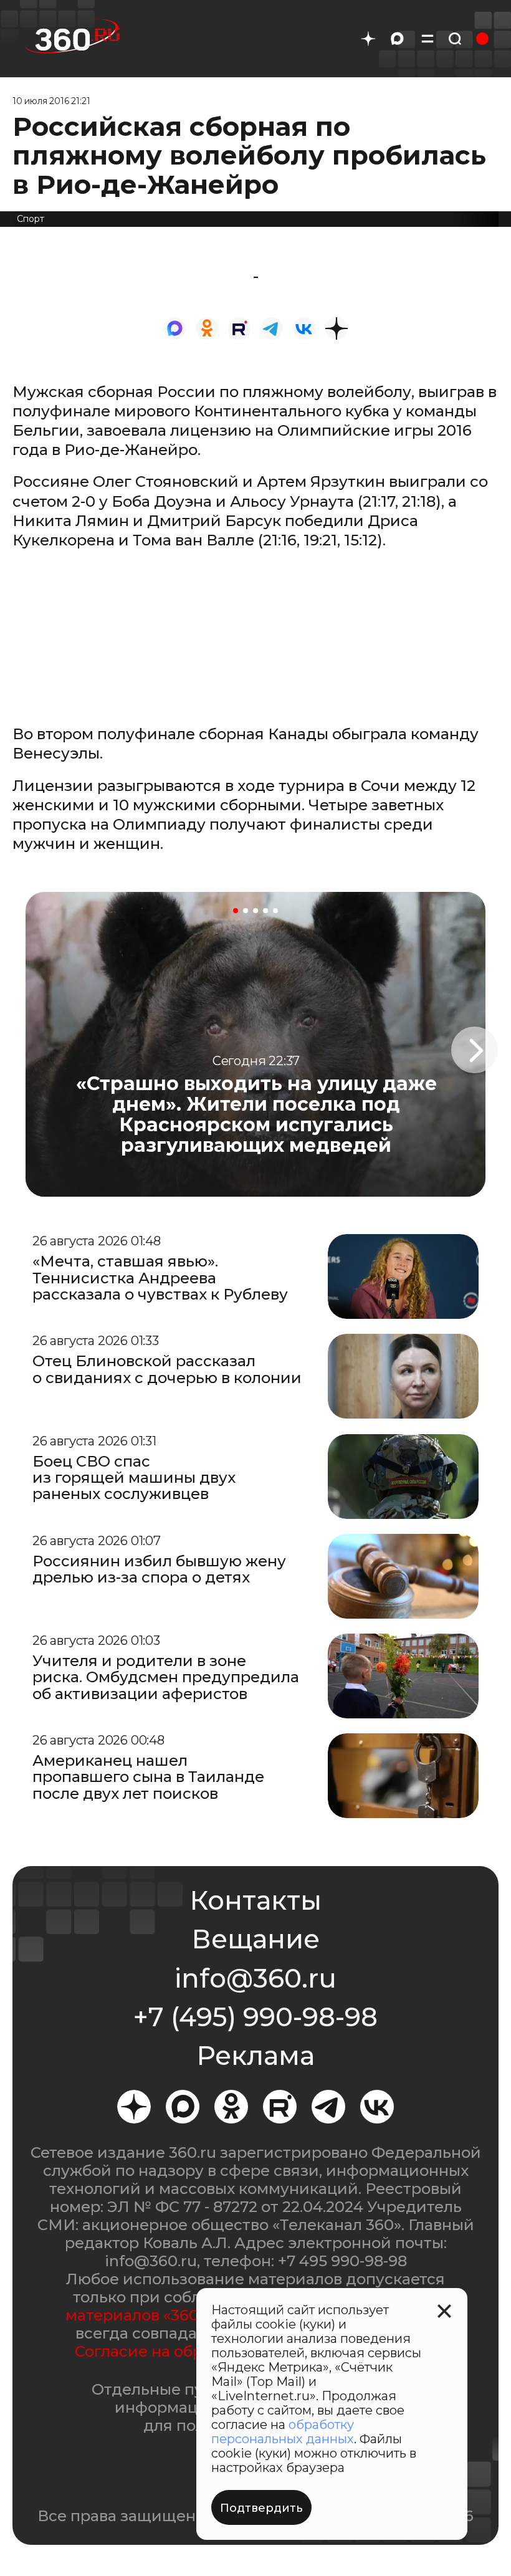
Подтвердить (261, 2508)
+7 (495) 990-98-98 (255, 2017)
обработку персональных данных (283, 2432)
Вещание (255, 1939)
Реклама (255, 2056)
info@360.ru (255, 1978)
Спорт (31, 219)
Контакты (255, 1900)
